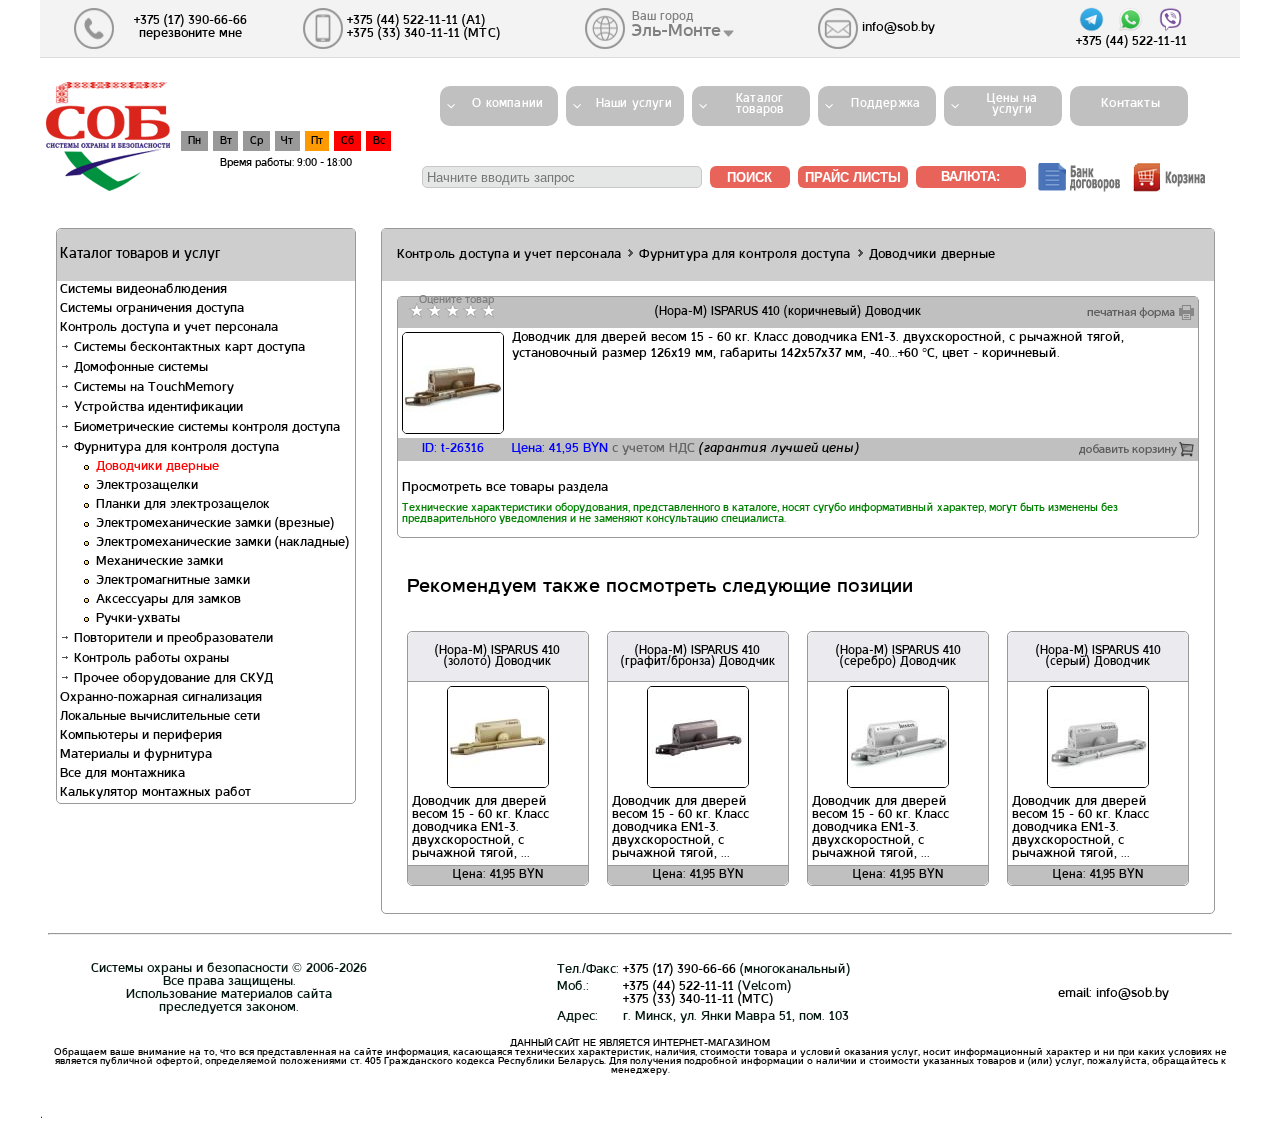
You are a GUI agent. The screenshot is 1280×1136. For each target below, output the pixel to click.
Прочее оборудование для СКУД (171, 679)
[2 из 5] (432, 311)
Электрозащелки (147, 486)
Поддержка (885, 104)
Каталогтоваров (759, 104)
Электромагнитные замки (173, 581)
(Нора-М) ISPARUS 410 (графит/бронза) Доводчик (698, 656)
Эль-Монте (676, 31)
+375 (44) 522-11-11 (678, 987)
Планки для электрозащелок (183, 505)
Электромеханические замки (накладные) (222, 543)
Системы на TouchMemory (152, 388)
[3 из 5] (450, 311)
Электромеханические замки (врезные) (215, 524)
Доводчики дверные (157, 467)
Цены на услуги (1012, 104)
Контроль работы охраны (149, 659)
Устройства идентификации (156, 408)
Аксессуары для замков (168, 600)
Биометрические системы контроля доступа (205, 428)
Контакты (1124, 104)
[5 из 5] (486, 311)
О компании (507, 104)
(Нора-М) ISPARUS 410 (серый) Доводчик (1098, 656)
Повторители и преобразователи (171, 639)
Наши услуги (634, 104)
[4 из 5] (468, 311)
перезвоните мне (190, 34)
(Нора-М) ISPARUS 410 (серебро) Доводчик (898, 656)
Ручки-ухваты (138, 619)
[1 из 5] (414, 311)
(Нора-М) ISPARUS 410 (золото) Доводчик (497, 656)
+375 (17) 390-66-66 (679, 970)
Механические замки (159, 562)
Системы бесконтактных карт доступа (187, 348)
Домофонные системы (139, 368)
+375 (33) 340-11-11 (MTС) (698, 1000)
